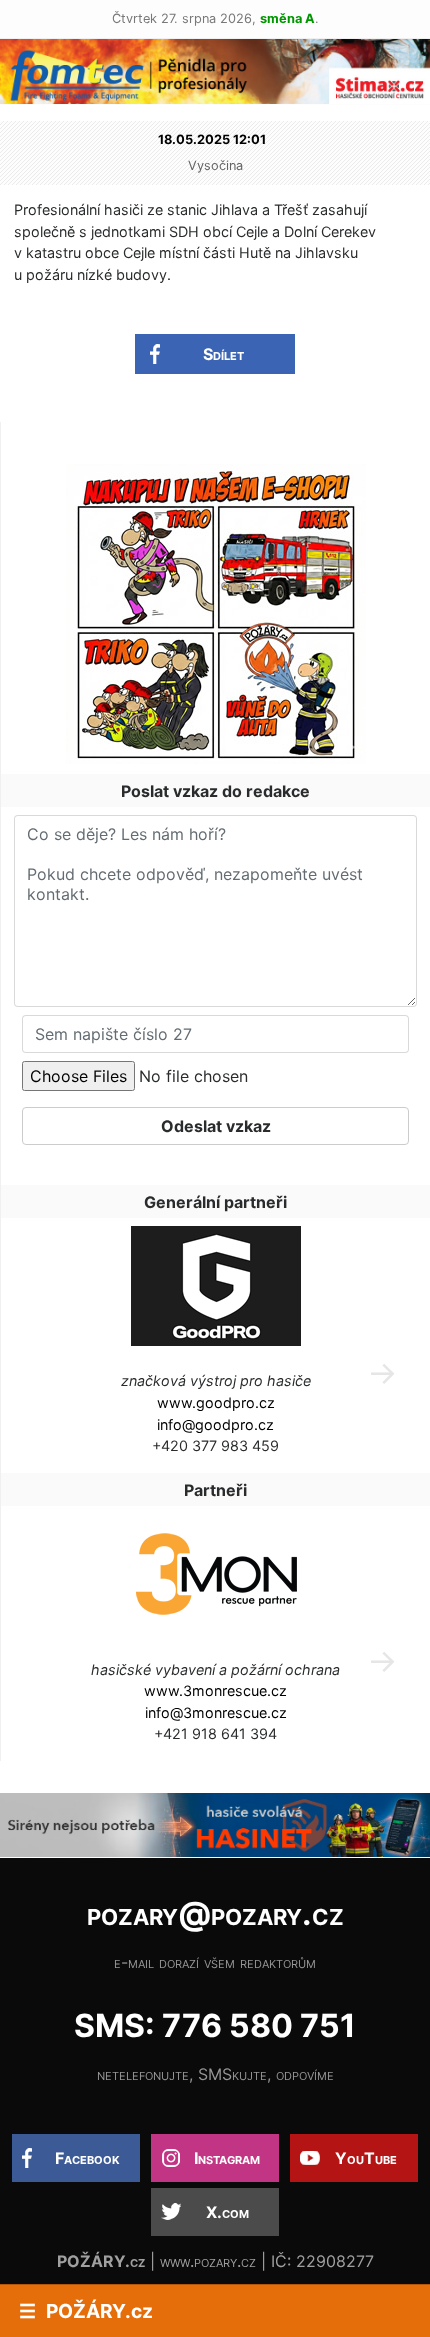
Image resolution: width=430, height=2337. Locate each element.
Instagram (227, 2158)
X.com (227, 2212)
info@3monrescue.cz (216, 1712)
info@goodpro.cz (215, 1424)
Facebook (87, 2158)
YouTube (366, 2158)
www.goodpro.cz (216, 1402)
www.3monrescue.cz (215, 1690)
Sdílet (223, 354)
